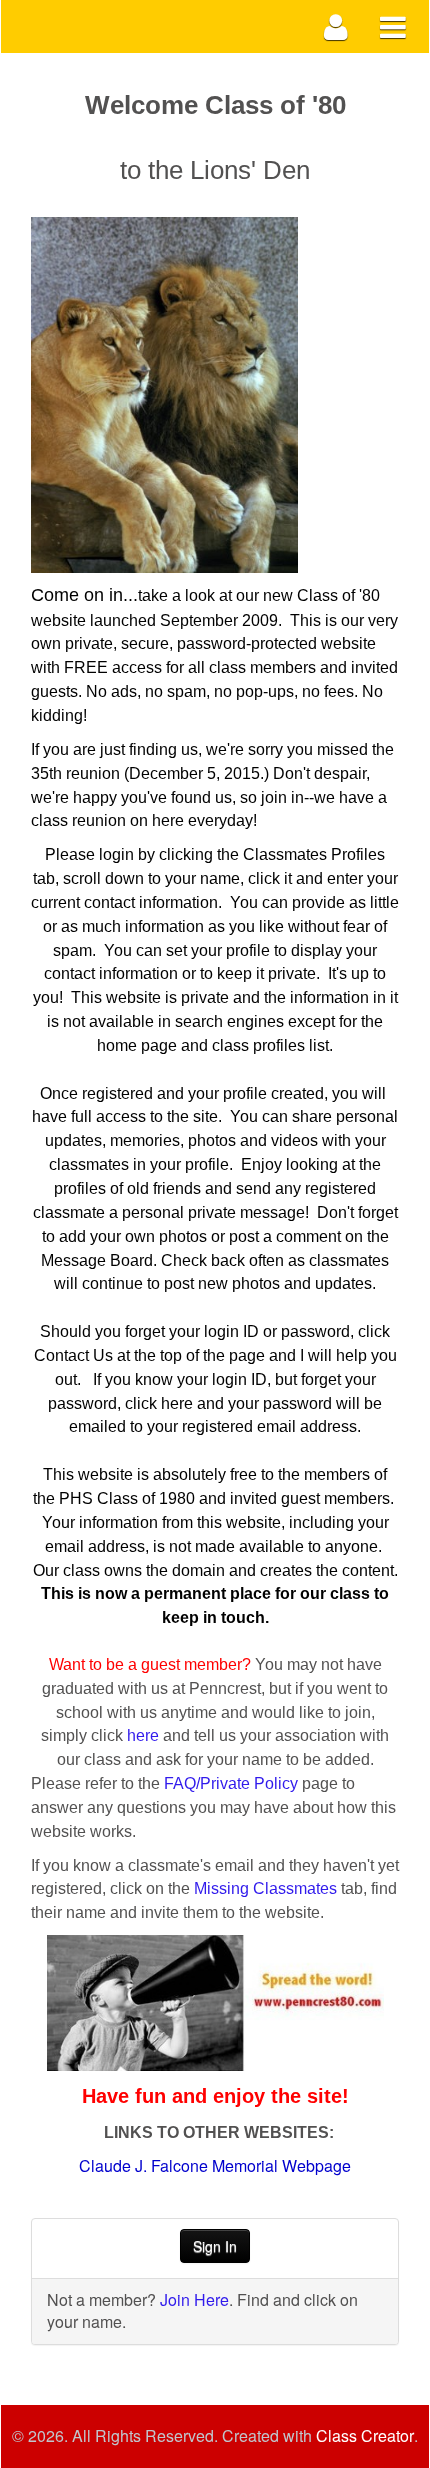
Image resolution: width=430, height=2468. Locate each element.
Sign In (215, 2246)
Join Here (194, 2299)
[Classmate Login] (336, 26)
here (143, 1735)
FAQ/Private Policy (231, 1783)
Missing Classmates (265, 1888)
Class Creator (365, 2436)
